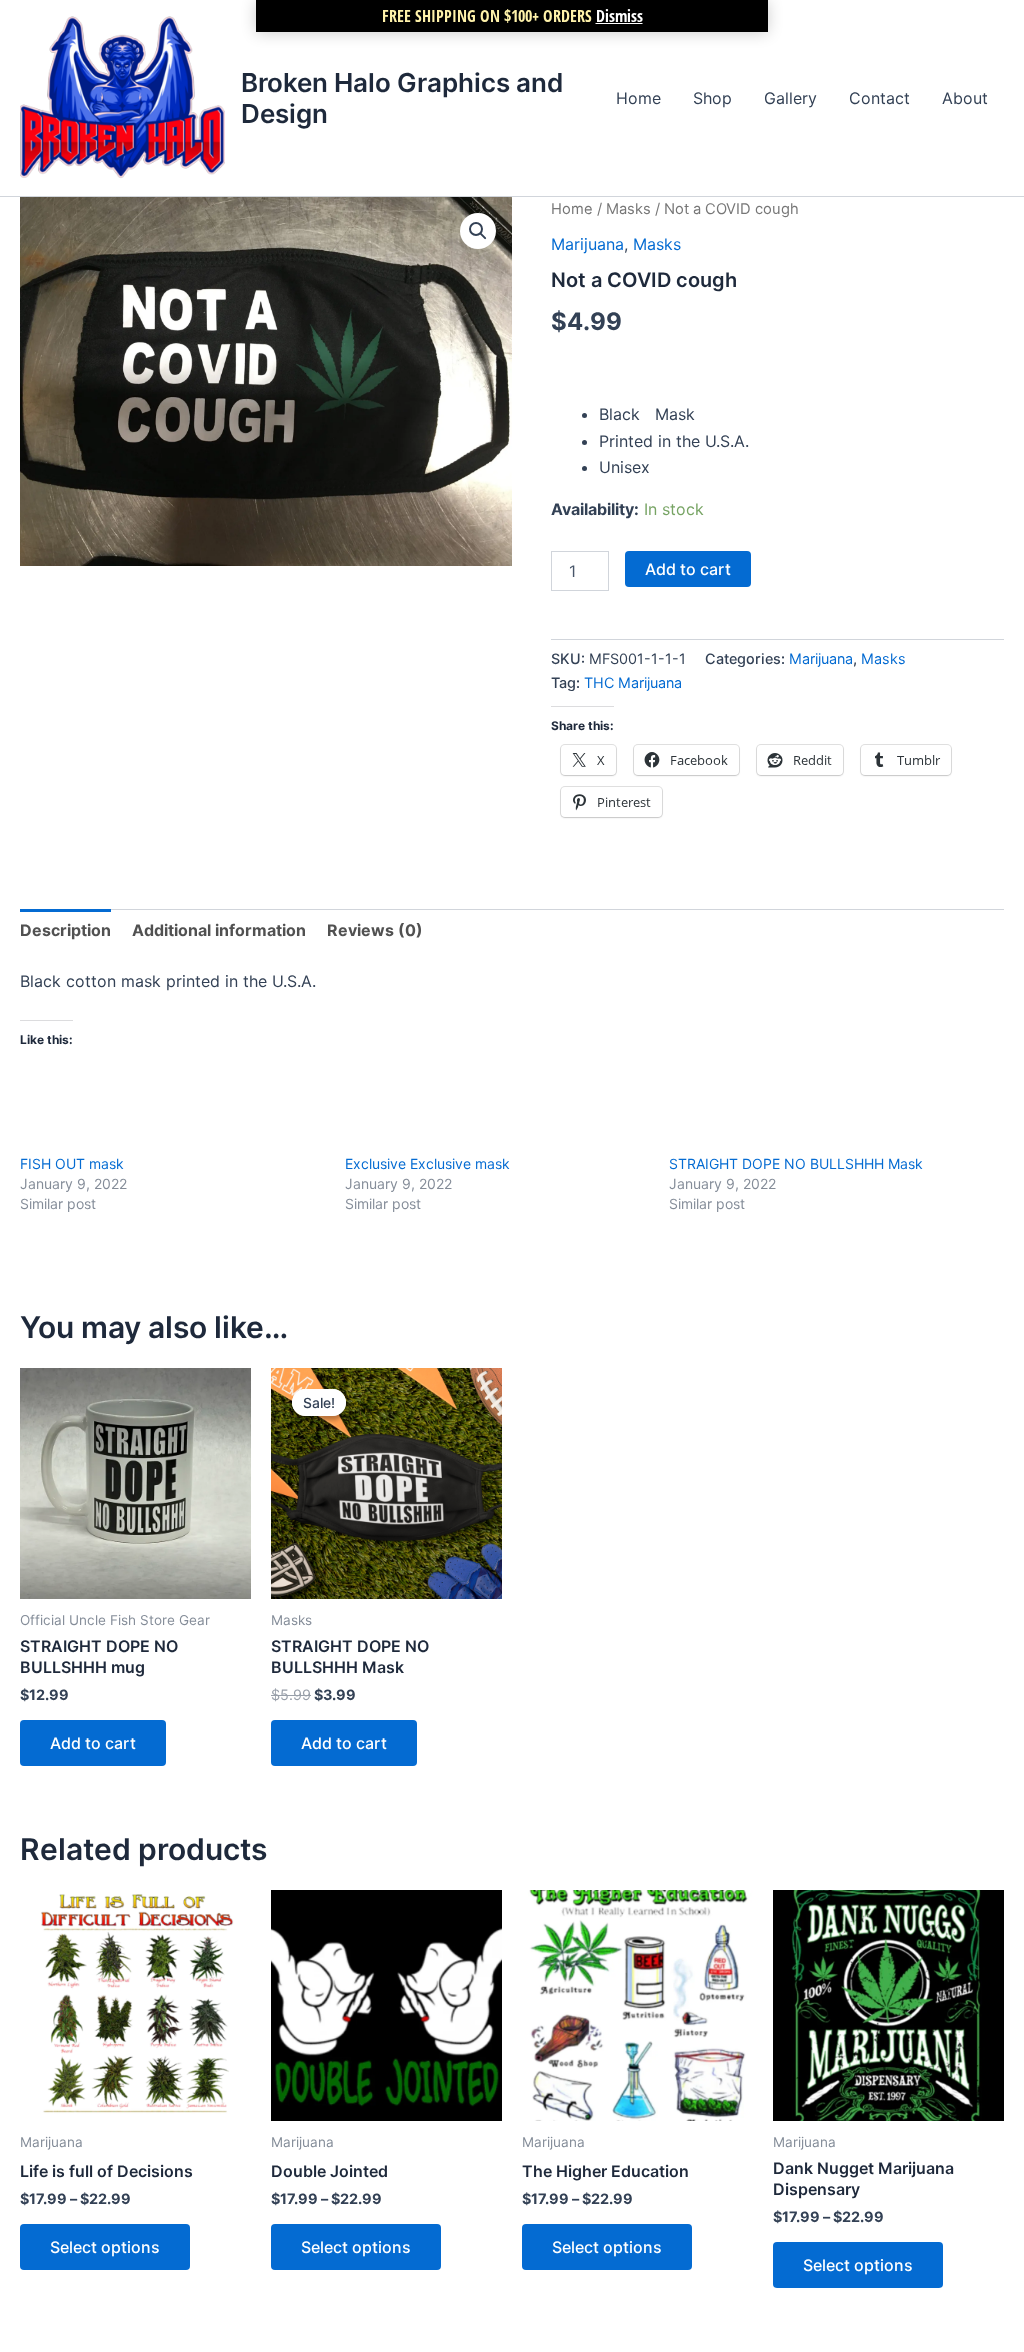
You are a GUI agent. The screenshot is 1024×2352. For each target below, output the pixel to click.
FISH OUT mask (72, 1163)
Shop (712, 98)
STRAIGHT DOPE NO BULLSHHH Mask (796, 1163)
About (965, 98)
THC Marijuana (633, 682)
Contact (879, 98)
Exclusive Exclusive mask (427, 1163)
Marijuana (587, 244)
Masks (628, 209)
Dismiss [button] (619, 16)
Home (638, 98)
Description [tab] (65, 930)
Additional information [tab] (219, 930)
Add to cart (688, 569)
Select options (105, 2247)
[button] (478, 231)
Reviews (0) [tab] (375, 930)
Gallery (790, 98)
